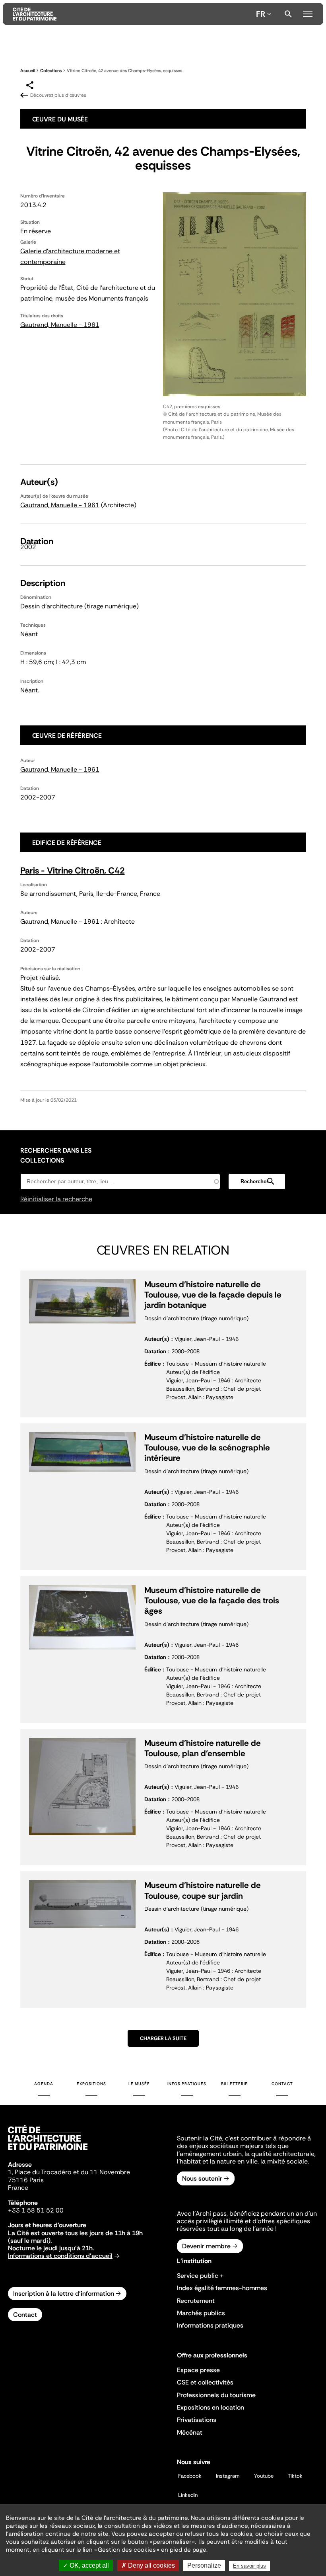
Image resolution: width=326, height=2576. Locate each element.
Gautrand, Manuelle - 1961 (60, 325)
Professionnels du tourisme (216, 2395)
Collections (51, 70)
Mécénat (190, 2432)
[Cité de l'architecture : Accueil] (48, 2151)
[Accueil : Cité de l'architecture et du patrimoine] (133, 14)
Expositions (91, 2084)
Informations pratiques (210, 2325)
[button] (257, 1181)
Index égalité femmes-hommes (222, 2288)
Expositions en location (211, 2407)
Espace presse (198, 2370)
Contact (282, 2084)
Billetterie (234, 2084)
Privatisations (197, 2420)
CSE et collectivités (205, 2382)
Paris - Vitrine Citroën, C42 (73, 871)
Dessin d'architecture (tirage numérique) (80, 606)
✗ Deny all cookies (148, 2565)
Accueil (28, 70)
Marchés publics (201, 2313)
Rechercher (288, 14)
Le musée (139, 2084)
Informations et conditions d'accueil (60, 2256)
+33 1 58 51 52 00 (36, 2210)
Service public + (200, 2276)
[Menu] (308, 13)
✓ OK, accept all (86, 2565)
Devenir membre (206, 2246)
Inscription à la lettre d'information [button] (64, 2294)
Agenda (44, 2084)
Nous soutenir (202, 2178)
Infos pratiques (187, 2084)
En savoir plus (249, 2566)
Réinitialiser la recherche (56, 1199)
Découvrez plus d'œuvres (58, 95)
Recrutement (196, 2301)
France (18, 2188)
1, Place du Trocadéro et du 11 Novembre (69, 2172)
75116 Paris (26, 2180)
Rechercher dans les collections (56, 1155)
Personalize (204, 2565)
